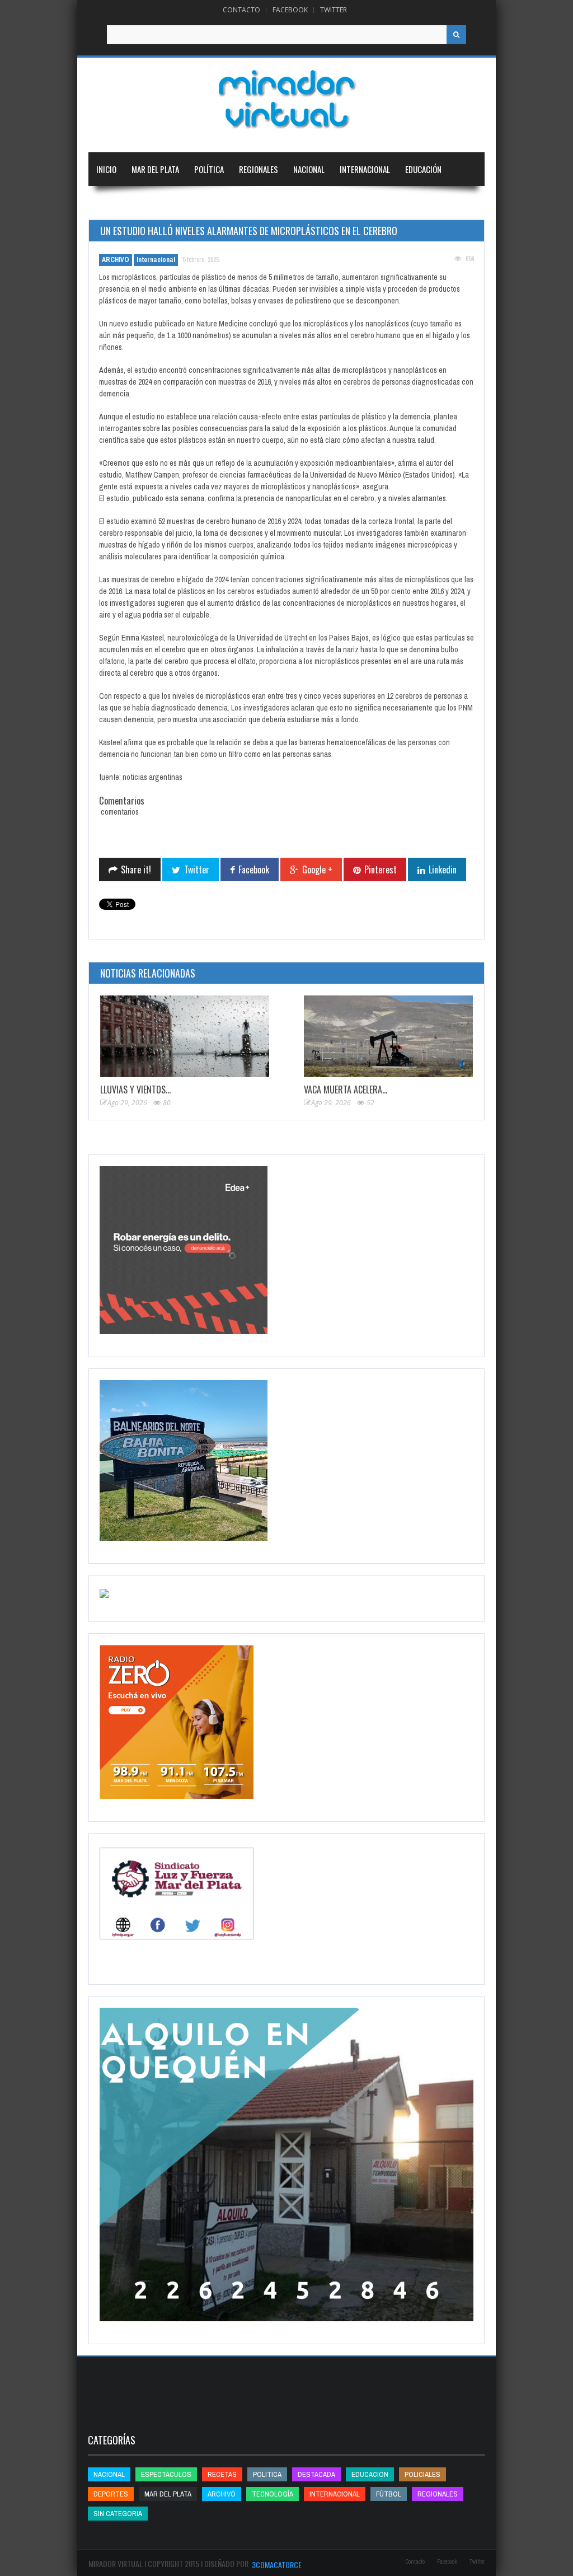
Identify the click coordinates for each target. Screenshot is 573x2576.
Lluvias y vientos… (135, 1090)
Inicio (106, 169)
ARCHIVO (116, 260)
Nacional (309, 169)
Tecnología (175, 203)
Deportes (113, 203)
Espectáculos (166, 2474)
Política (209, 169)
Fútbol (389, 2494)
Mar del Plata (155, 169)
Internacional (365, 169)
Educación (423, 169)
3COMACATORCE (277, 2565)
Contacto (241, 10)
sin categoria (118, 2514)
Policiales (422, 2474)
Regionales (259, 169)
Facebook (290, 10)
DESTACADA (316, 2474)
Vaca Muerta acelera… (346, 1090)
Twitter (334, 10)
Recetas (222, 2474)
